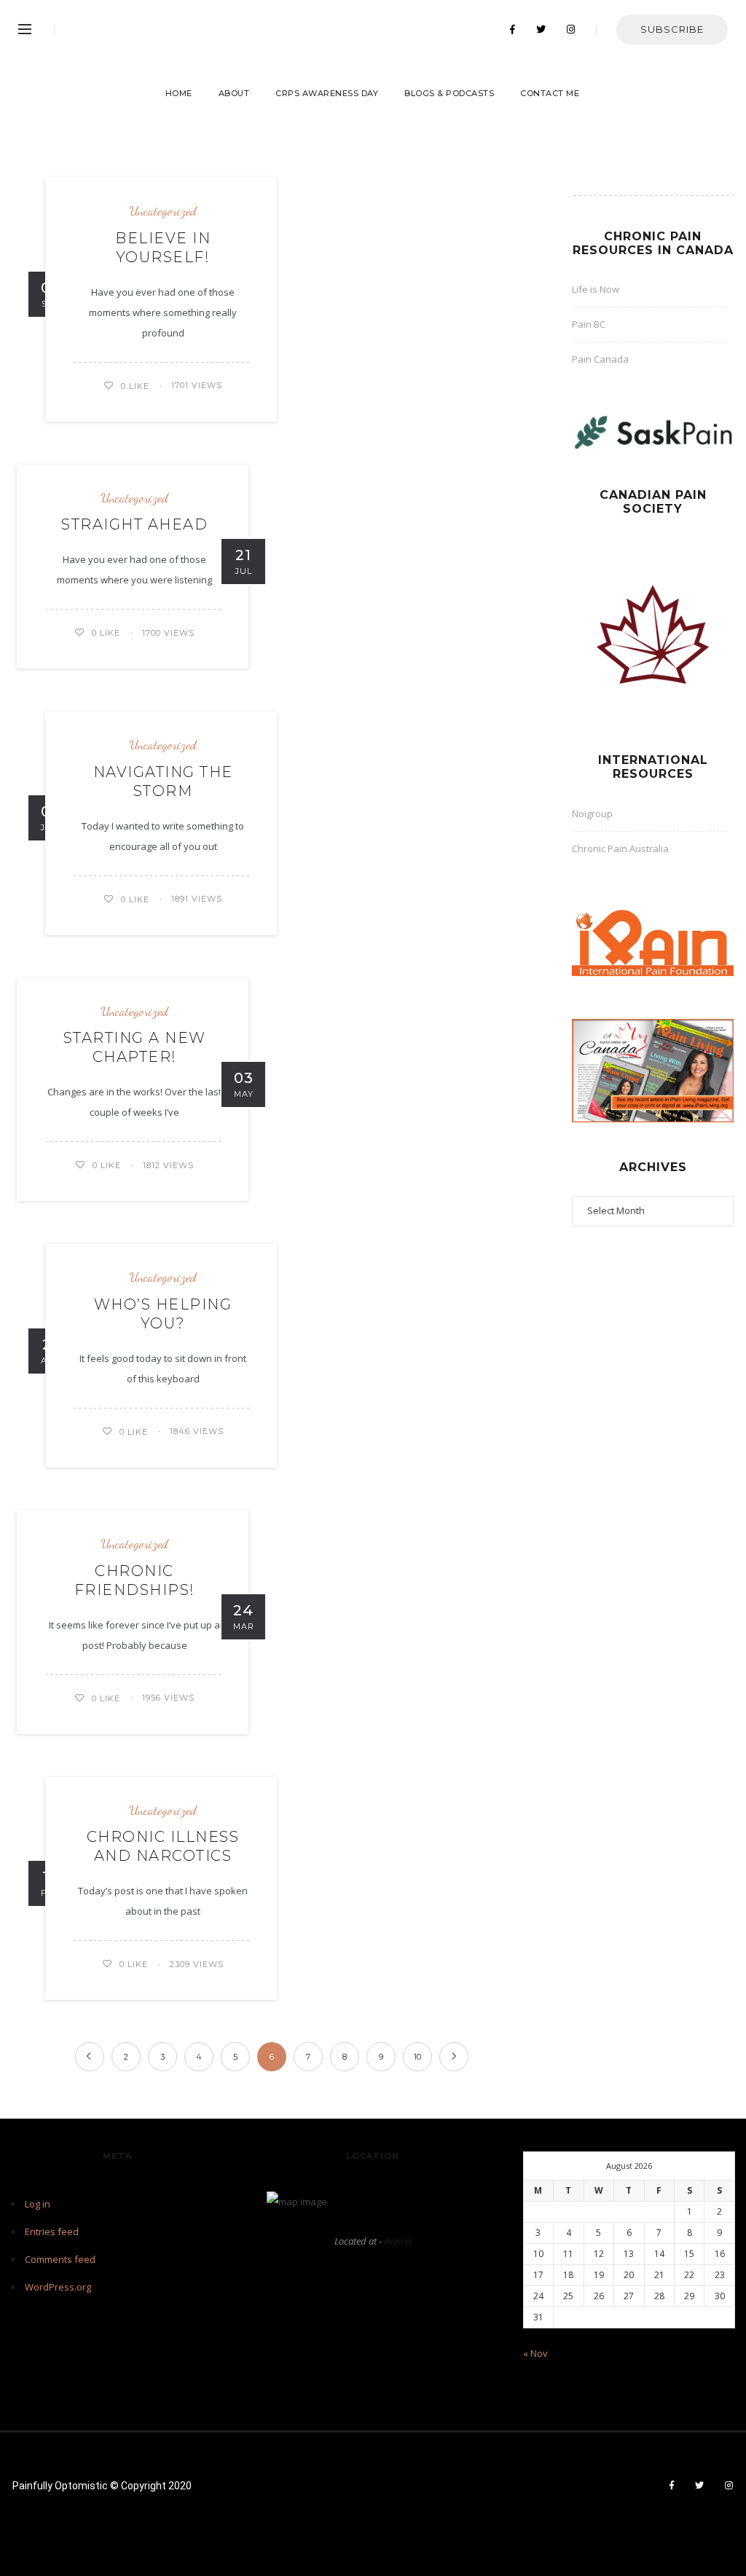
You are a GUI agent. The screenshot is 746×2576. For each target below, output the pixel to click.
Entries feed (52, 2232)
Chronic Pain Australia (620, 848)
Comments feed (60, 2259)
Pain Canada (600, 359)
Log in (38, 2204)
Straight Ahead (134, 524)
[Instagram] (571, 30)
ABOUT (234, 93)
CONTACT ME (550, 93)
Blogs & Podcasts (449, 93)
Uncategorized (163, 211)
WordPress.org (58, 2287)
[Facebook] (513, 30)
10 (417, 2057)
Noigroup (592, 814)
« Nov (535, 2353)
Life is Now (596, 289)
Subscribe (672, 29)
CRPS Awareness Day (327, 93)
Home (179, 93)
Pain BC (589, 324)
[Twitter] (541, 30)
